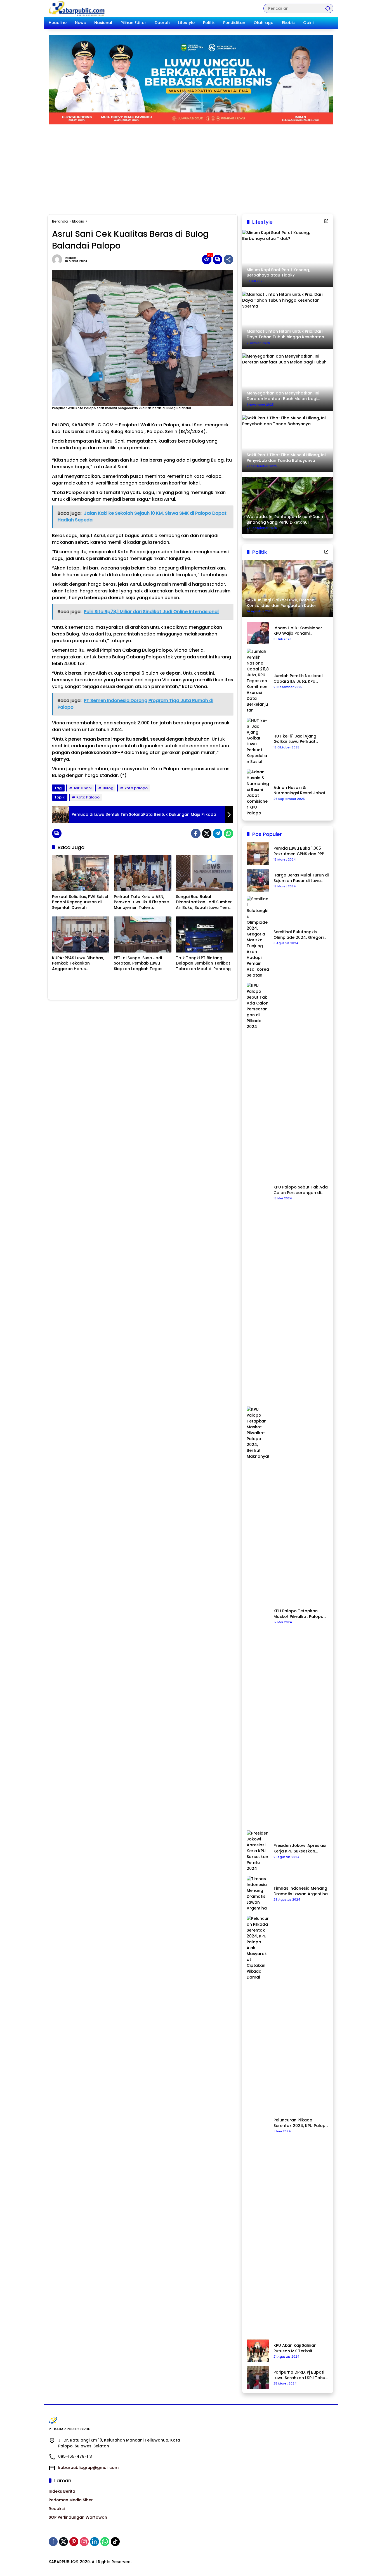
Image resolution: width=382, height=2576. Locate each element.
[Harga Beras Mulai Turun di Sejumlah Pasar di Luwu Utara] (258, 880)
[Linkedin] (95, 2542)
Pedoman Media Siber (71, 2500)
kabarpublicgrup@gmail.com (88, 2468)
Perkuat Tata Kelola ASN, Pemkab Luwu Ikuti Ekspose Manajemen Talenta (141, 902)
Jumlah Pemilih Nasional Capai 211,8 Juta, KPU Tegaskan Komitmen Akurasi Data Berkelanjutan (298, 679)
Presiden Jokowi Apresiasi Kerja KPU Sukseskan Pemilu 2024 (300, 1848)
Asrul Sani (82, 788)
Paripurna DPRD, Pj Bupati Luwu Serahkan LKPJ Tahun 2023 (301, 2375)
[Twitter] (207, 833)
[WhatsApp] (228, 833)
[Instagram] (84, 2542)
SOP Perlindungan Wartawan (78, 2517)
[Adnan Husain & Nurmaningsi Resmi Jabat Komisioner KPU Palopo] (258, 793)
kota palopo (136, 788)
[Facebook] (196, 833)
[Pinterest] (74, 2542)
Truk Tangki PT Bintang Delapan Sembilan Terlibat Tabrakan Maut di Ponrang (203, 963)
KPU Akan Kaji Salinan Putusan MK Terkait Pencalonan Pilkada (295, 2348)
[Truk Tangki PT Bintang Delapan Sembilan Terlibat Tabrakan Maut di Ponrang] (205, 934)
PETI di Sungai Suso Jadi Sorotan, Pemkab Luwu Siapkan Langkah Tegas (138, 963)
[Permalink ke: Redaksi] (58, 259)
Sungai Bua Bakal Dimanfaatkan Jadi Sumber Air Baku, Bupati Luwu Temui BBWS (204, 902)
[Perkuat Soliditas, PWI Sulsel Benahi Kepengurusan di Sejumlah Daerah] (81, 873)
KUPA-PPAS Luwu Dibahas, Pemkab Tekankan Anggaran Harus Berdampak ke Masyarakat (80, 964)
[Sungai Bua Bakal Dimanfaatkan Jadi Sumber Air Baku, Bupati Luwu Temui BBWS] (205, 873)
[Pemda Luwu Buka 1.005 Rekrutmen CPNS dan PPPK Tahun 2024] (258, 854)
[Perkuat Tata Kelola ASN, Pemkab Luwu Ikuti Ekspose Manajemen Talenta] (142, 873)
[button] (328, 8)
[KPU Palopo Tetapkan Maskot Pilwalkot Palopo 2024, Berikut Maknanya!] (258, 1616)
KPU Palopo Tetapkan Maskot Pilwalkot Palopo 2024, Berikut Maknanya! (299, 1614)
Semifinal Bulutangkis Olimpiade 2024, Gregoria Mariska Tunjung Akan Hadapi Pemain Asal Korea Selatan (301, 935)
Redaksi (71, 258)
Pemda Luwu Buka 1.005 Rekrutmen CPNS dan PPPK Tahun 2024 (300, 851)
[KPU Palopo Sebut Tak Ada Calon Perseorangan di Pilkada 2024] (258, 1192)
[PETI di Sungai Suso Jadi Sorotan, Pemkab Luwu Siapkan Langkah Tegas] (142, 934)
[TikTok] (115, 2542)
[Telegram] (218, 833)
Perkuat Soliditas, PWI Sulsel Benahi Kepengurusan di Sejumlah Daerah (80, 902)
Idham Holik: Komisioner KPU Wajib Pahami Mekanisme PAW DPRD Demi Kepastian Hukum (298, 631)
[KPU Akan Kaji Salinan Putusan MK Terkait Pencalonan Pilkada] (258, 2351)
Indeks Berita (62, 2491)
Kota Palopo (88, 797)
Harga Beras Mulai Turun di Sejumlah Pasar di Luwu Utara (301, 878)
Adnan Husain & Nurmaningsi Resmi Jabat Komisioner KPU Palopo (300, 790)
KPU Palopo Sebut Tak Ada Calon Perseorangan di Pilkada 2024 (301, 1190)
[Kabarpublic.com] (77, 8)
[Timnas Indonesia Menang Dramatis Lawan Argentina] (258, 1894)
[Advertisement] (191, 166)
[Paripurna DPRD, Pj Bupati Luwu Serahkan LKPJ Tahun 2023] (258, 2378)
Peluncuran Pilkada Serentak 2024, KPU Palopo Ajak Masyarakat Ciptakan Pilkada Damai (301, 2123)
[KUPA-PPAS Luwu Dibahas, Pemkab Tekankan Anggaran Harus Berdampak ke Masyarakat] (81, 934)
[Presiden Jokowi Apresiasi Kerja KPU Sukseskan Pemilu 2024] (258, 1851)
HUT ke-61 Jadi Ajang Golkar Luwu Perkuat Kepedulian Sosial (295, 739)
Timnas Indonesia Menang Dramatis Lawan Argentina (301, 1891)
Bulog (108, 788)
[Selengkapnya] (326, 221)
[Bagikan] (228, 259)
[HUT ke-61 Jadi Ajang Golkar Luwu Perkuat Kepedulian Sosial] (258, 741)
